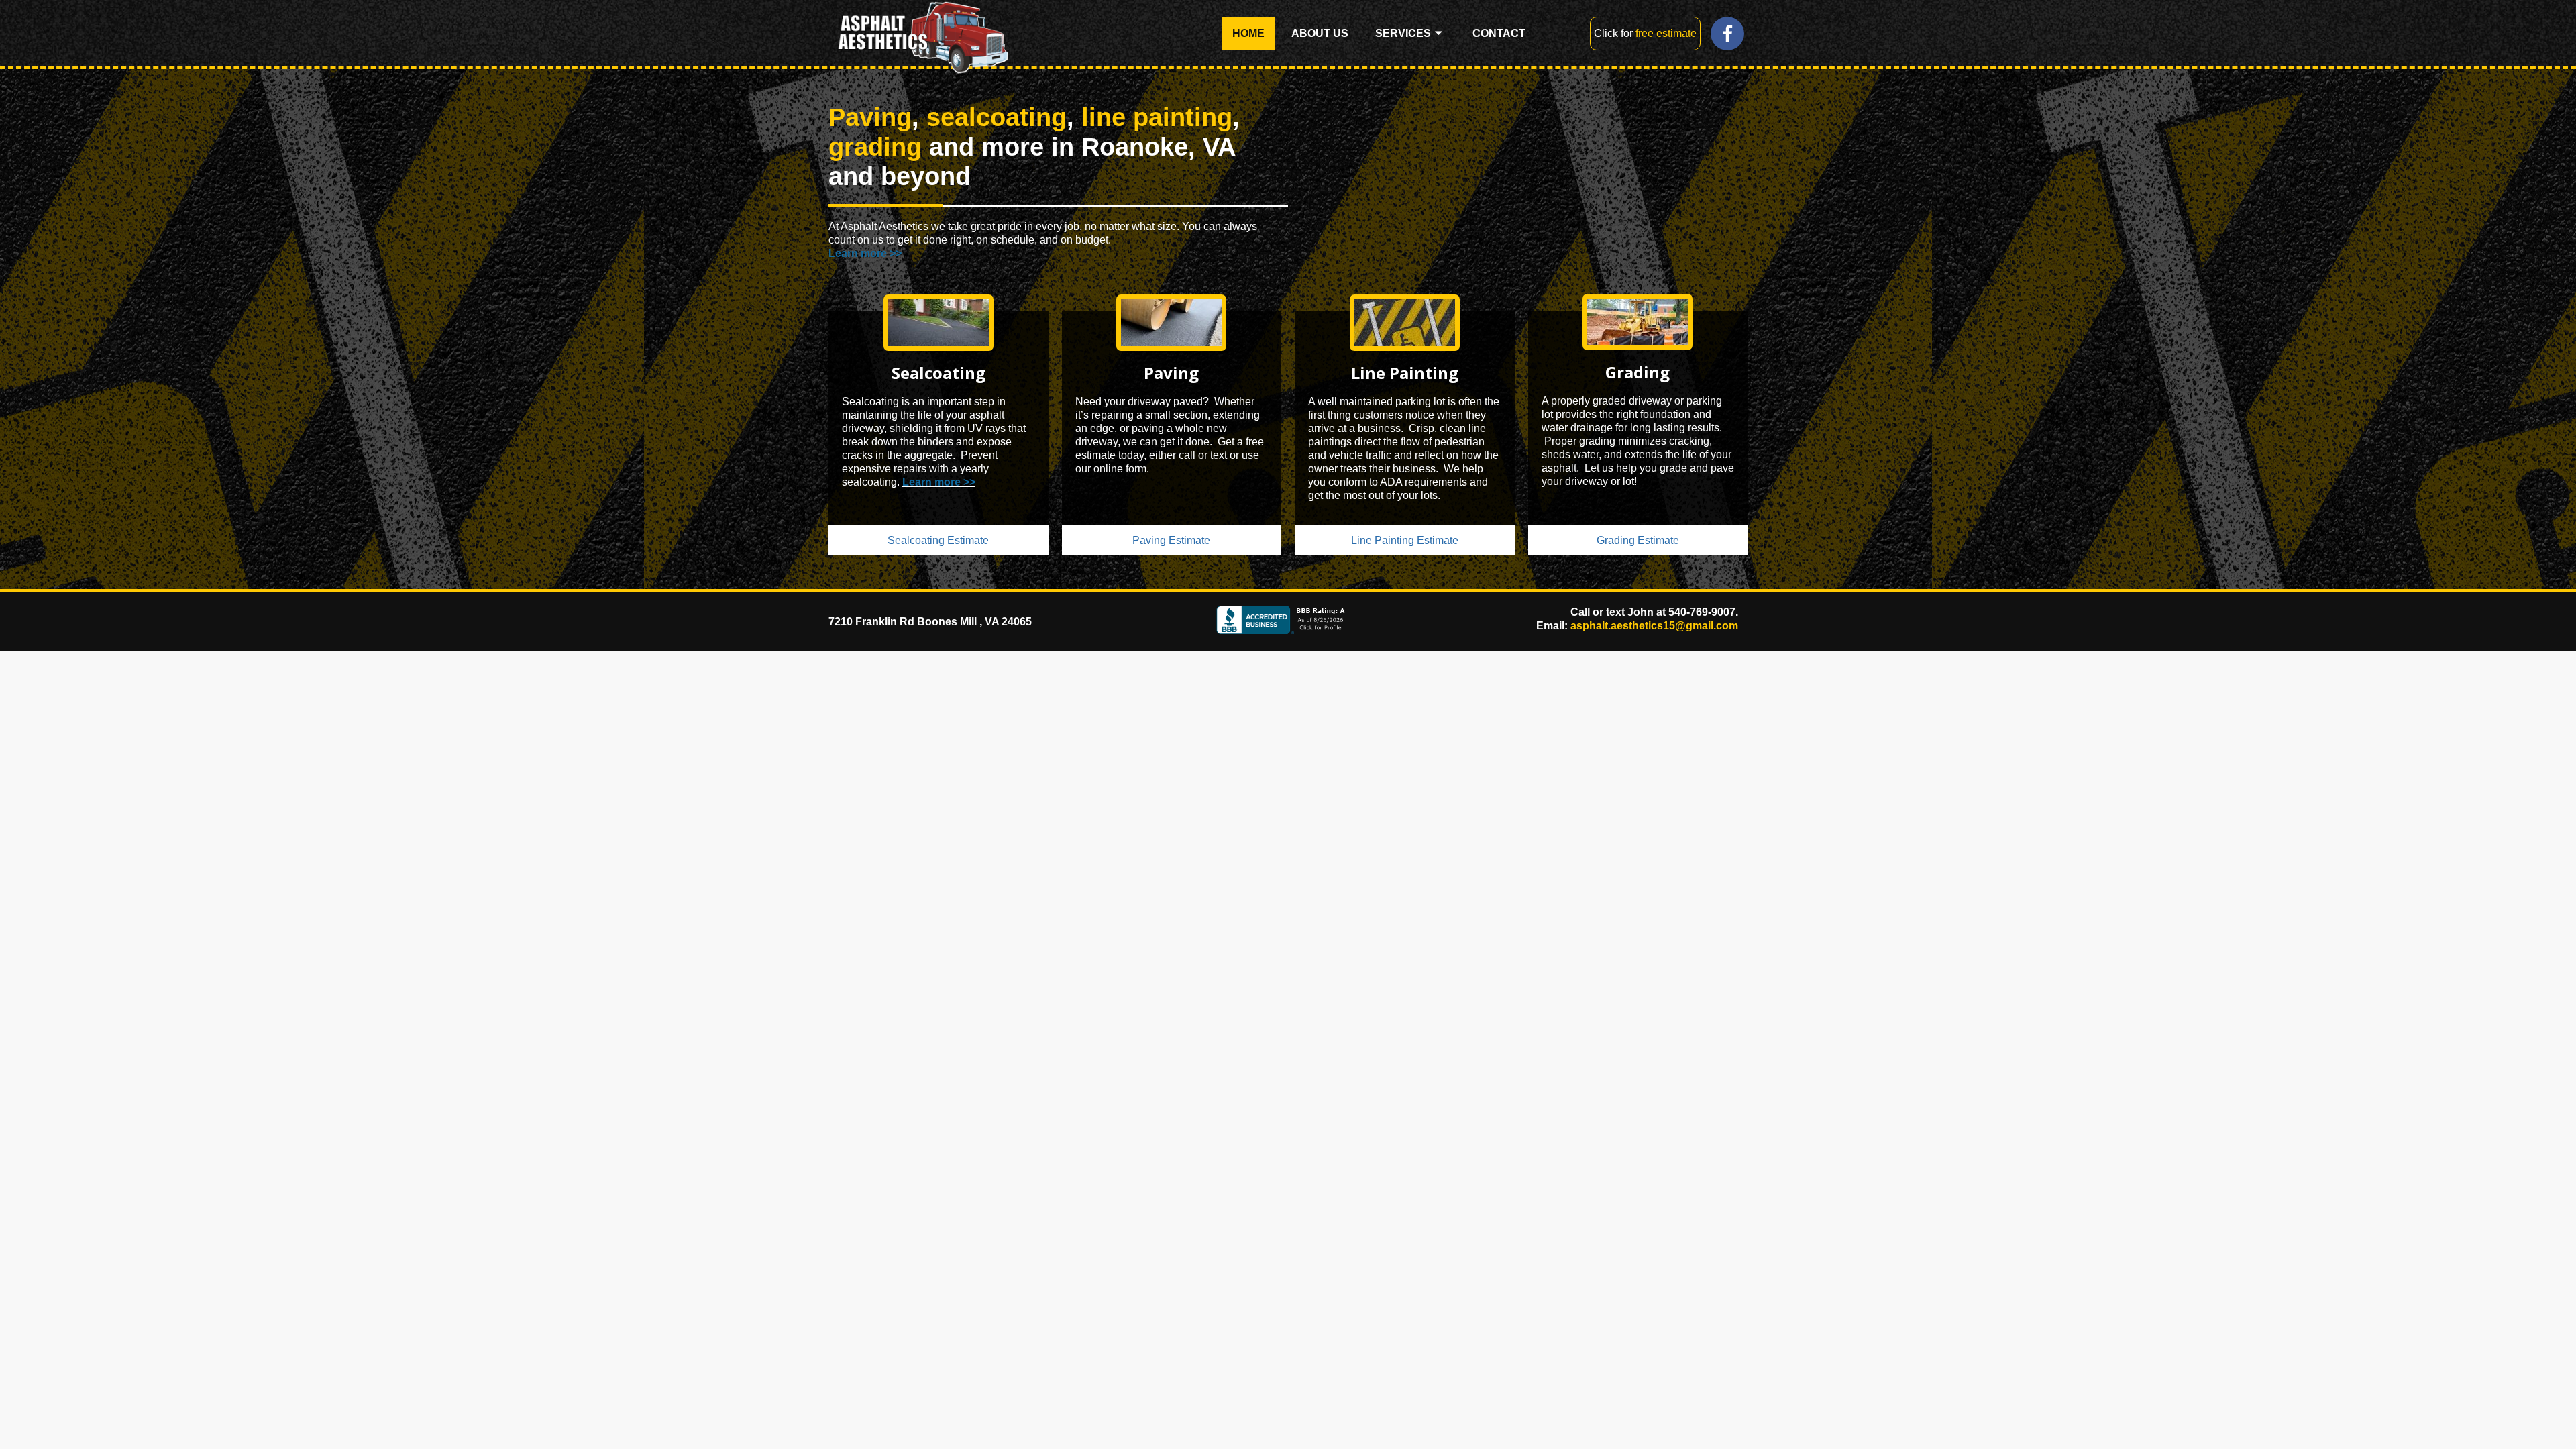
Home (1248, 33)
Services (1403, 33)
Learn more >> (865, 253)
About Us (1320, 33)
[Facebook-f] (1727, 34)
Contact (1499, 33)
